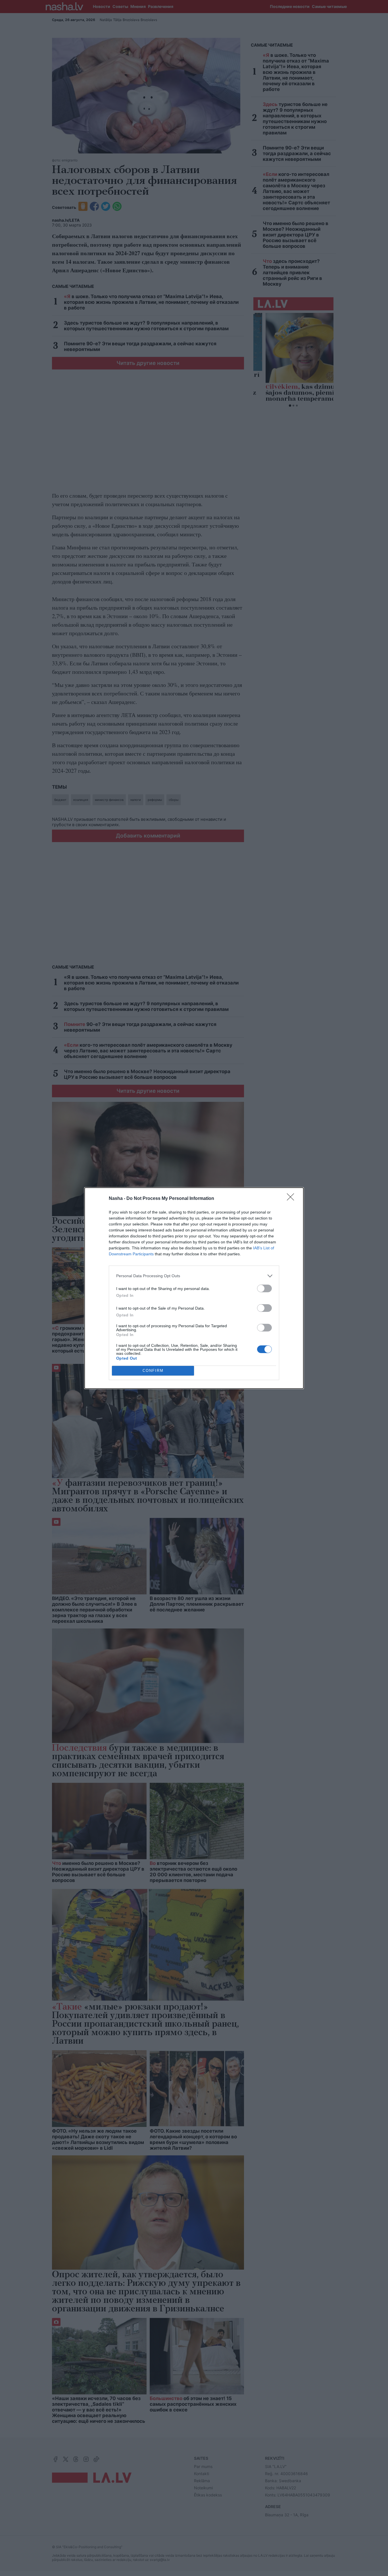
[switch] (264, 1288)
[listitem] (194, 1276)
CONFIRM (153, 1371)
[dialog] (194, 1288)
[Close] (292, 1199)
